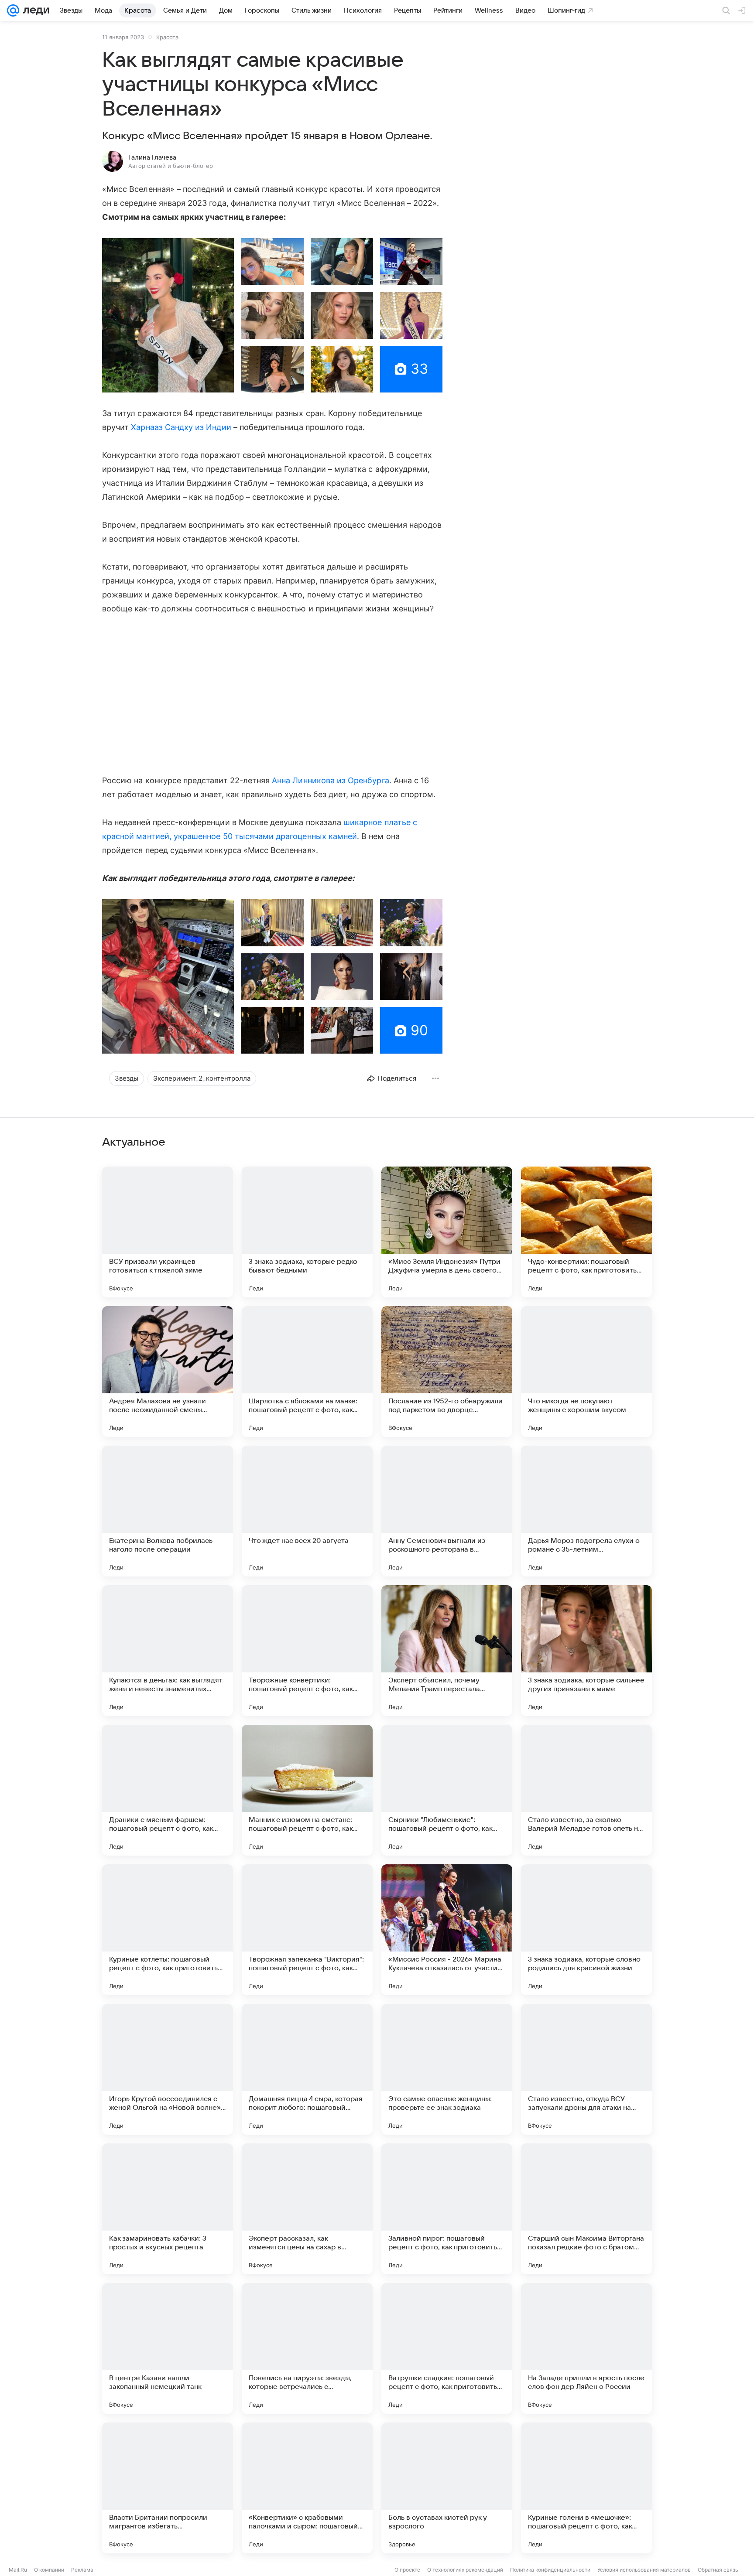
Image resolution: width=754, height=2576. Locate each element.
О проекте (407, 2570)
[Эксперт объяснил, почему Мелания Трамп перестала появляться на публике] (447, 1651)
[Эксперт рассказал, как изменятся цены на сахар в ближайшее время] (307, 2209)
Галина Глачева (152, 157)
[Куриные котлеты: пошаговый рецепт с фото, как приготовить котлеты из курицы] (168, 1930)
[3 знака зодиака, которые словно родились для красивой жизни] (586, 1930)
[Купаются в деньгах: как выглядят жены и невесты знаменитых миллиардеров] (168, 1651)
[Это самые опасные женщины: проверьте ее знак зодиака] (447, 2069)
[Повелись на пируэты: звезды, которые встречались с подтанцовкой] (307, 2348)
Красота (167, 37)
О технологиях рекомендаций (465, 2570)
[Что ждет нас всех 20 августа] (307, 1511)
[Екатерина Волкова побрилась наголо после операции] (168, 1511)
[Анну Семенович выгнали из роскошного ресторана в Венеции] (447, 1511)
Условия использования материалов (644, 2570)
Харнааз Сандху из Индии (181, 427)
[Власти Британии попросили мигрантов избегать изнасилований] (168, 2488)
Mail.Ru (18, 2570)
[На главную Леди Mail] (34, 10)
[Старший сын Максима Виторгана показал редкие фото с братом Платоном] (586, 2209)
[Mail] (13, 10)
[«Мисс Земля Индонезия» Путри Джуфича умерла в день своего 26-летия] (447, 1232)
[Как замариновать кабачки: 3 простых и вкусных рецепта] (168, 2209)
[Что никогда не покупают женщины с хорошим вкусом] (586, 1372)
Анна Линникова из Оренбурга (330, 780)
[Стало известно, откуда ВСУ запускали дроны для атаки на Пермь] (586, 2069)
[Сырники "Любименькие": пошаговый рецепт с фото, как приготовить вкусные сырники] (447, 1790)
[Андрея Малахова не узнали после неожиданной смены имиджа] (168, 1372)
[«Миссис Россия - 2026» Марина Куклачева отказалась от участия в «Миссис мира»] (447, 1930)
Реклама (82, 2570)
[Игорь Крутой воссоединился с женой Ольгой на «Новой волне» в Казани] (168, 2069)
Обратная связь (718, 2570)
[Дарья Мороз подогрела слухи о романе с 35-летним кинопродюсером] (586, 1511)
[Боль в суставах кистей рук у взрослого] (447, 2488)
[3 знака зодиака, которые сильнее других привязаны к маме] (586, 1651)
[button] (168, 315)
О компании (49, 2570)
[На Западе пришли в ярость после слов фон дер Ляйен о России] (586, 2348)
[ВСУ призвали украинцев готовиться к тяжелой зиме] (168, 1232)
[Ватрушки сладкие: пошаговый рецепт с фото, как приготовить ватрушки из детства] (447, 2348)
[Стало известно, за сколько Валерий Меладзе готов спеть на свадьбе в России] (586, 1790)
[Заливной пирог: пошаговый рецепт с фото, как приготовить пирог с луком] (447, 2209)
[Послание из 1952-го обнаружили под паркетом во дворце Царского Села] (447, 1372)
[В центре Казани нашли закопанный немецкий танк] (168, 2348)
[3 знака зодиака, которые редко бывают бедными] (307, 1232)
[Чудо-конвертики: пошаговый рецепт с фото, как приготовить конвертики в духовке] (586, 1232)
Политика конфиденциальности (550, 2570)
